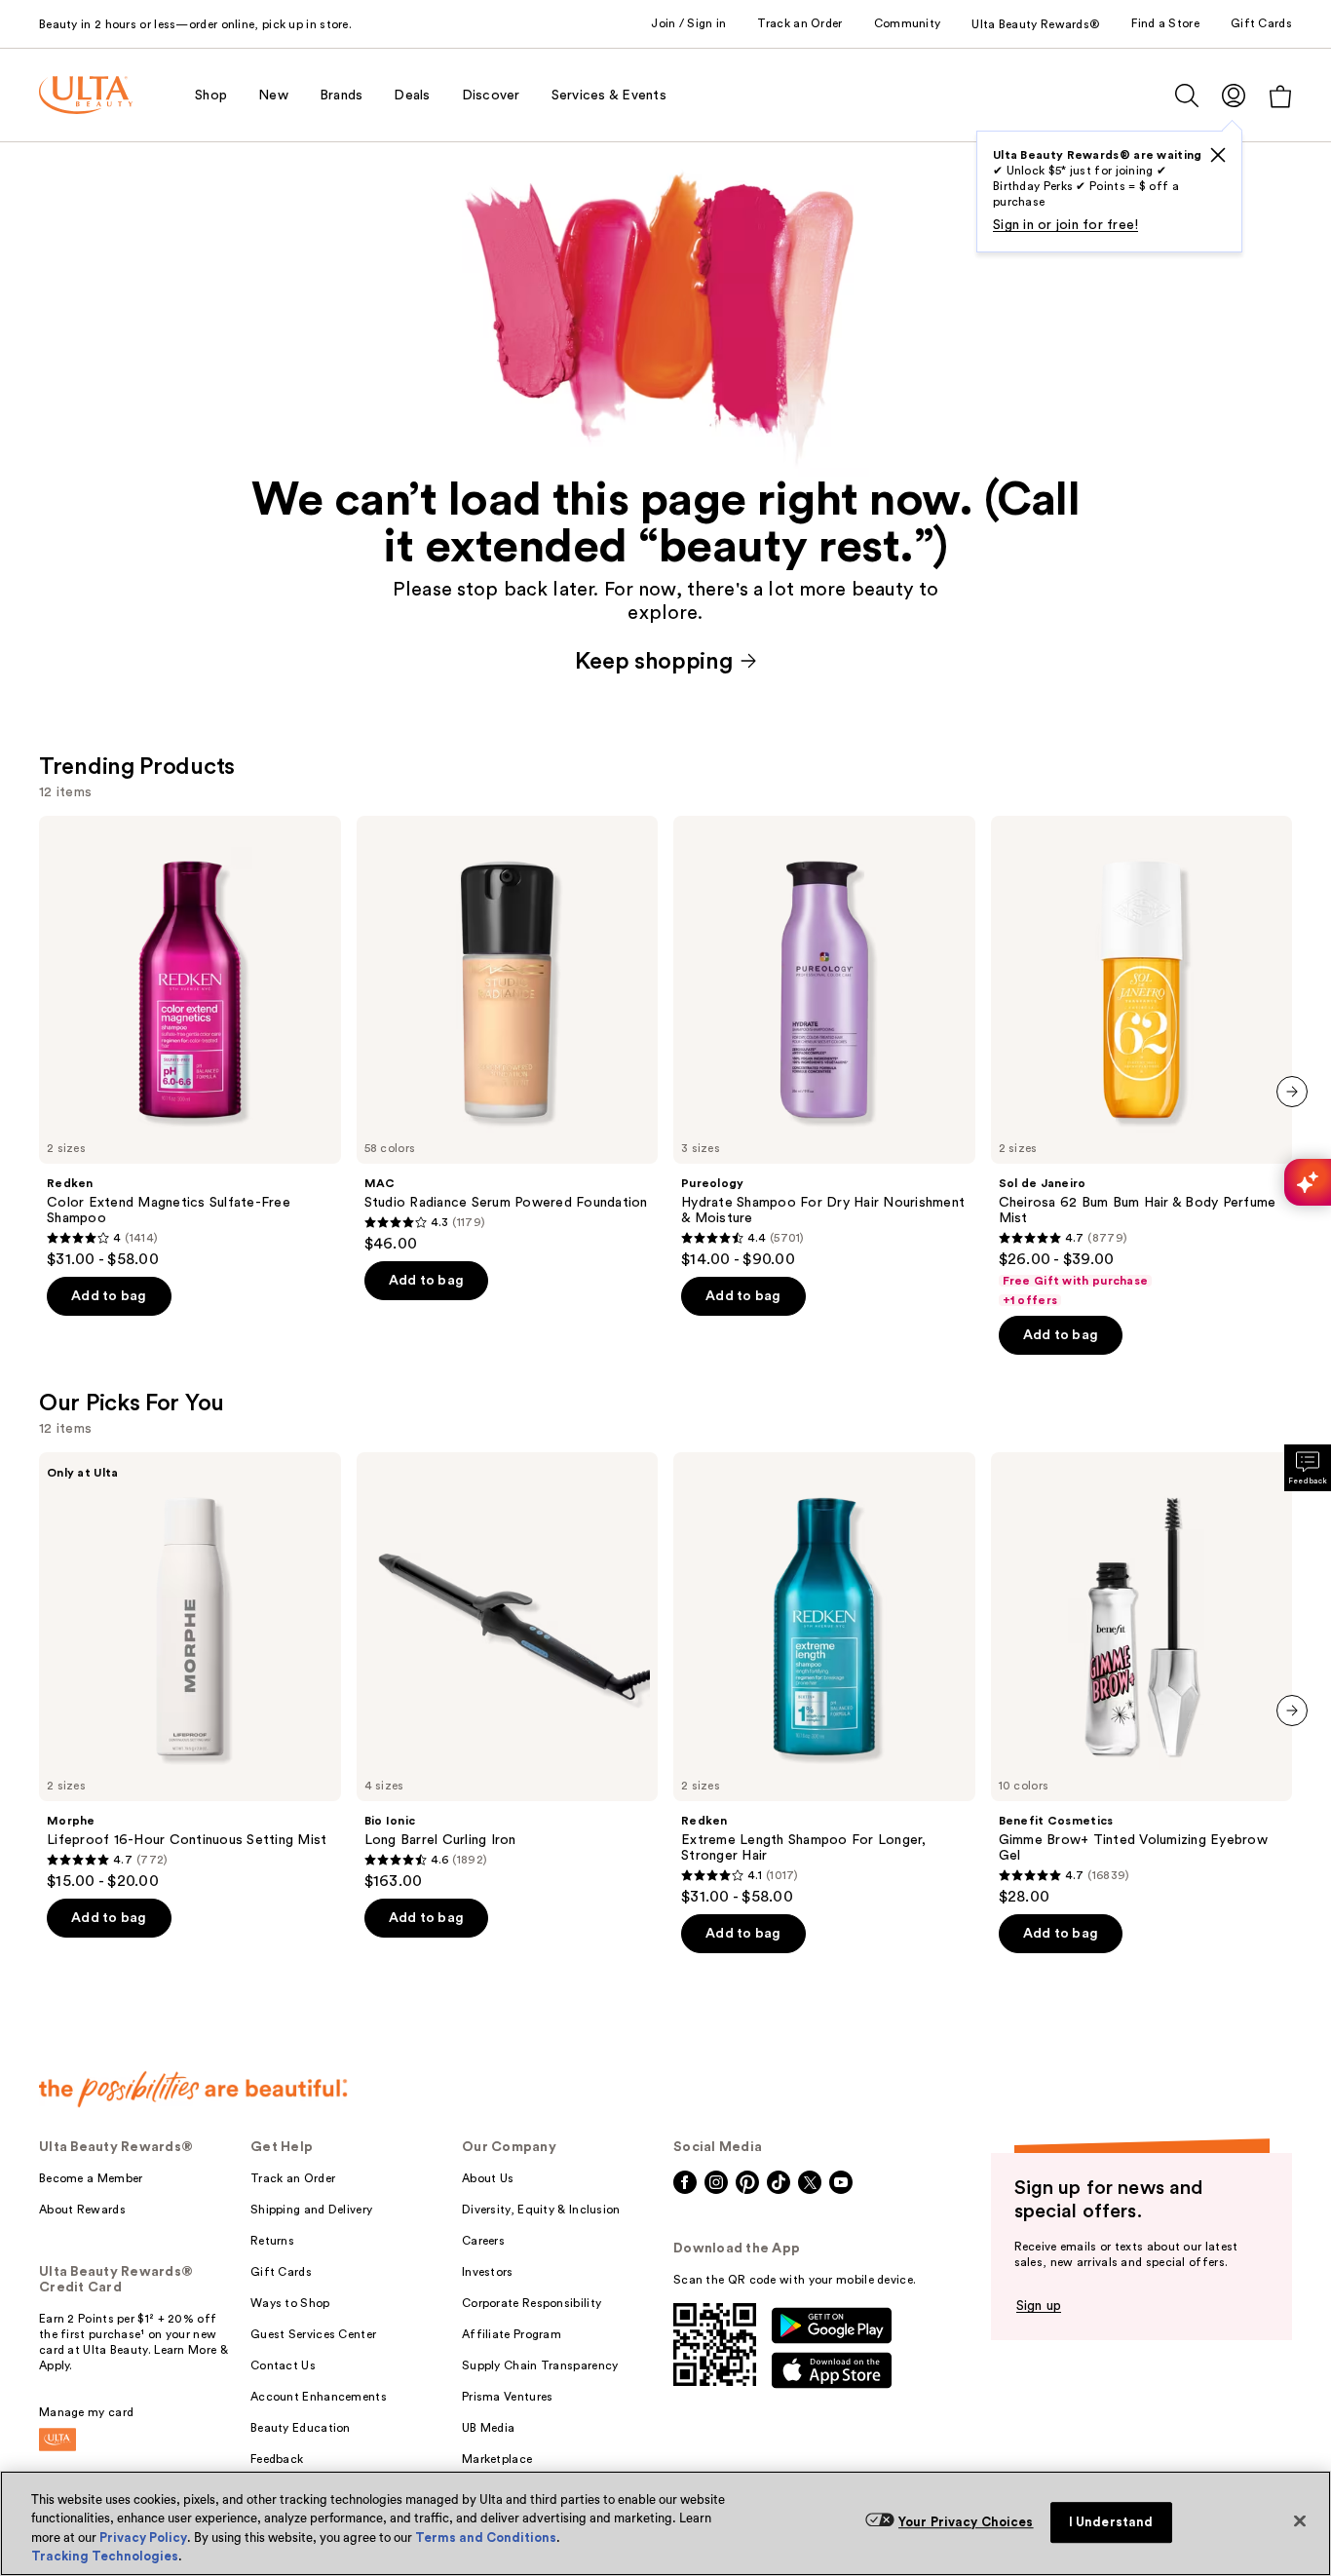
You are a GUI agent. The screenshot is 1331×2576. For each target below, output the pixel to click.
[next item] (1292, 1092)
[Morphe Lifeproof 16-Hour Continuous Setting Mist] (190, 1672)
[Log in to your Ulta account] (1234, 95)
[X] (1218, 155)
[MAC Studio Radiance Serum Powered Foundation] (508, 1035)
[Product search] (1187, 96)
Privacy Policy (143, 2538)
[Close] (1300, 2520)
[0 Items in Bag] (1280, 96)
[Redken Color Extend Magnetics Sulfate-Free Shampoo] (190, 1043)
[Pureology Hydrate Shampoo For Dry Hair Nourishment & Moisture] (824, 1043)
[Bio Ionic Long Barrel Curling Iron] (508, 1672)
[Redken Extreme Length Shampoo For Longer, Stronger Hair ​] (824, 1679)
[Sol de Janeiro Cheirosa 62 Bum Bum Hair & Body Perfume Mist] (1142, 1062)
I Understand (1111, 2522)
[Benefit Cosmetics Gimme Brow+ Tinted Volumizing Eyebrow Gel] (1142, 1679)
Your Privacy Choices (966, 2522)
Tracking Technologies (105, 2556)
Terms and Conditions (486, 2538)
